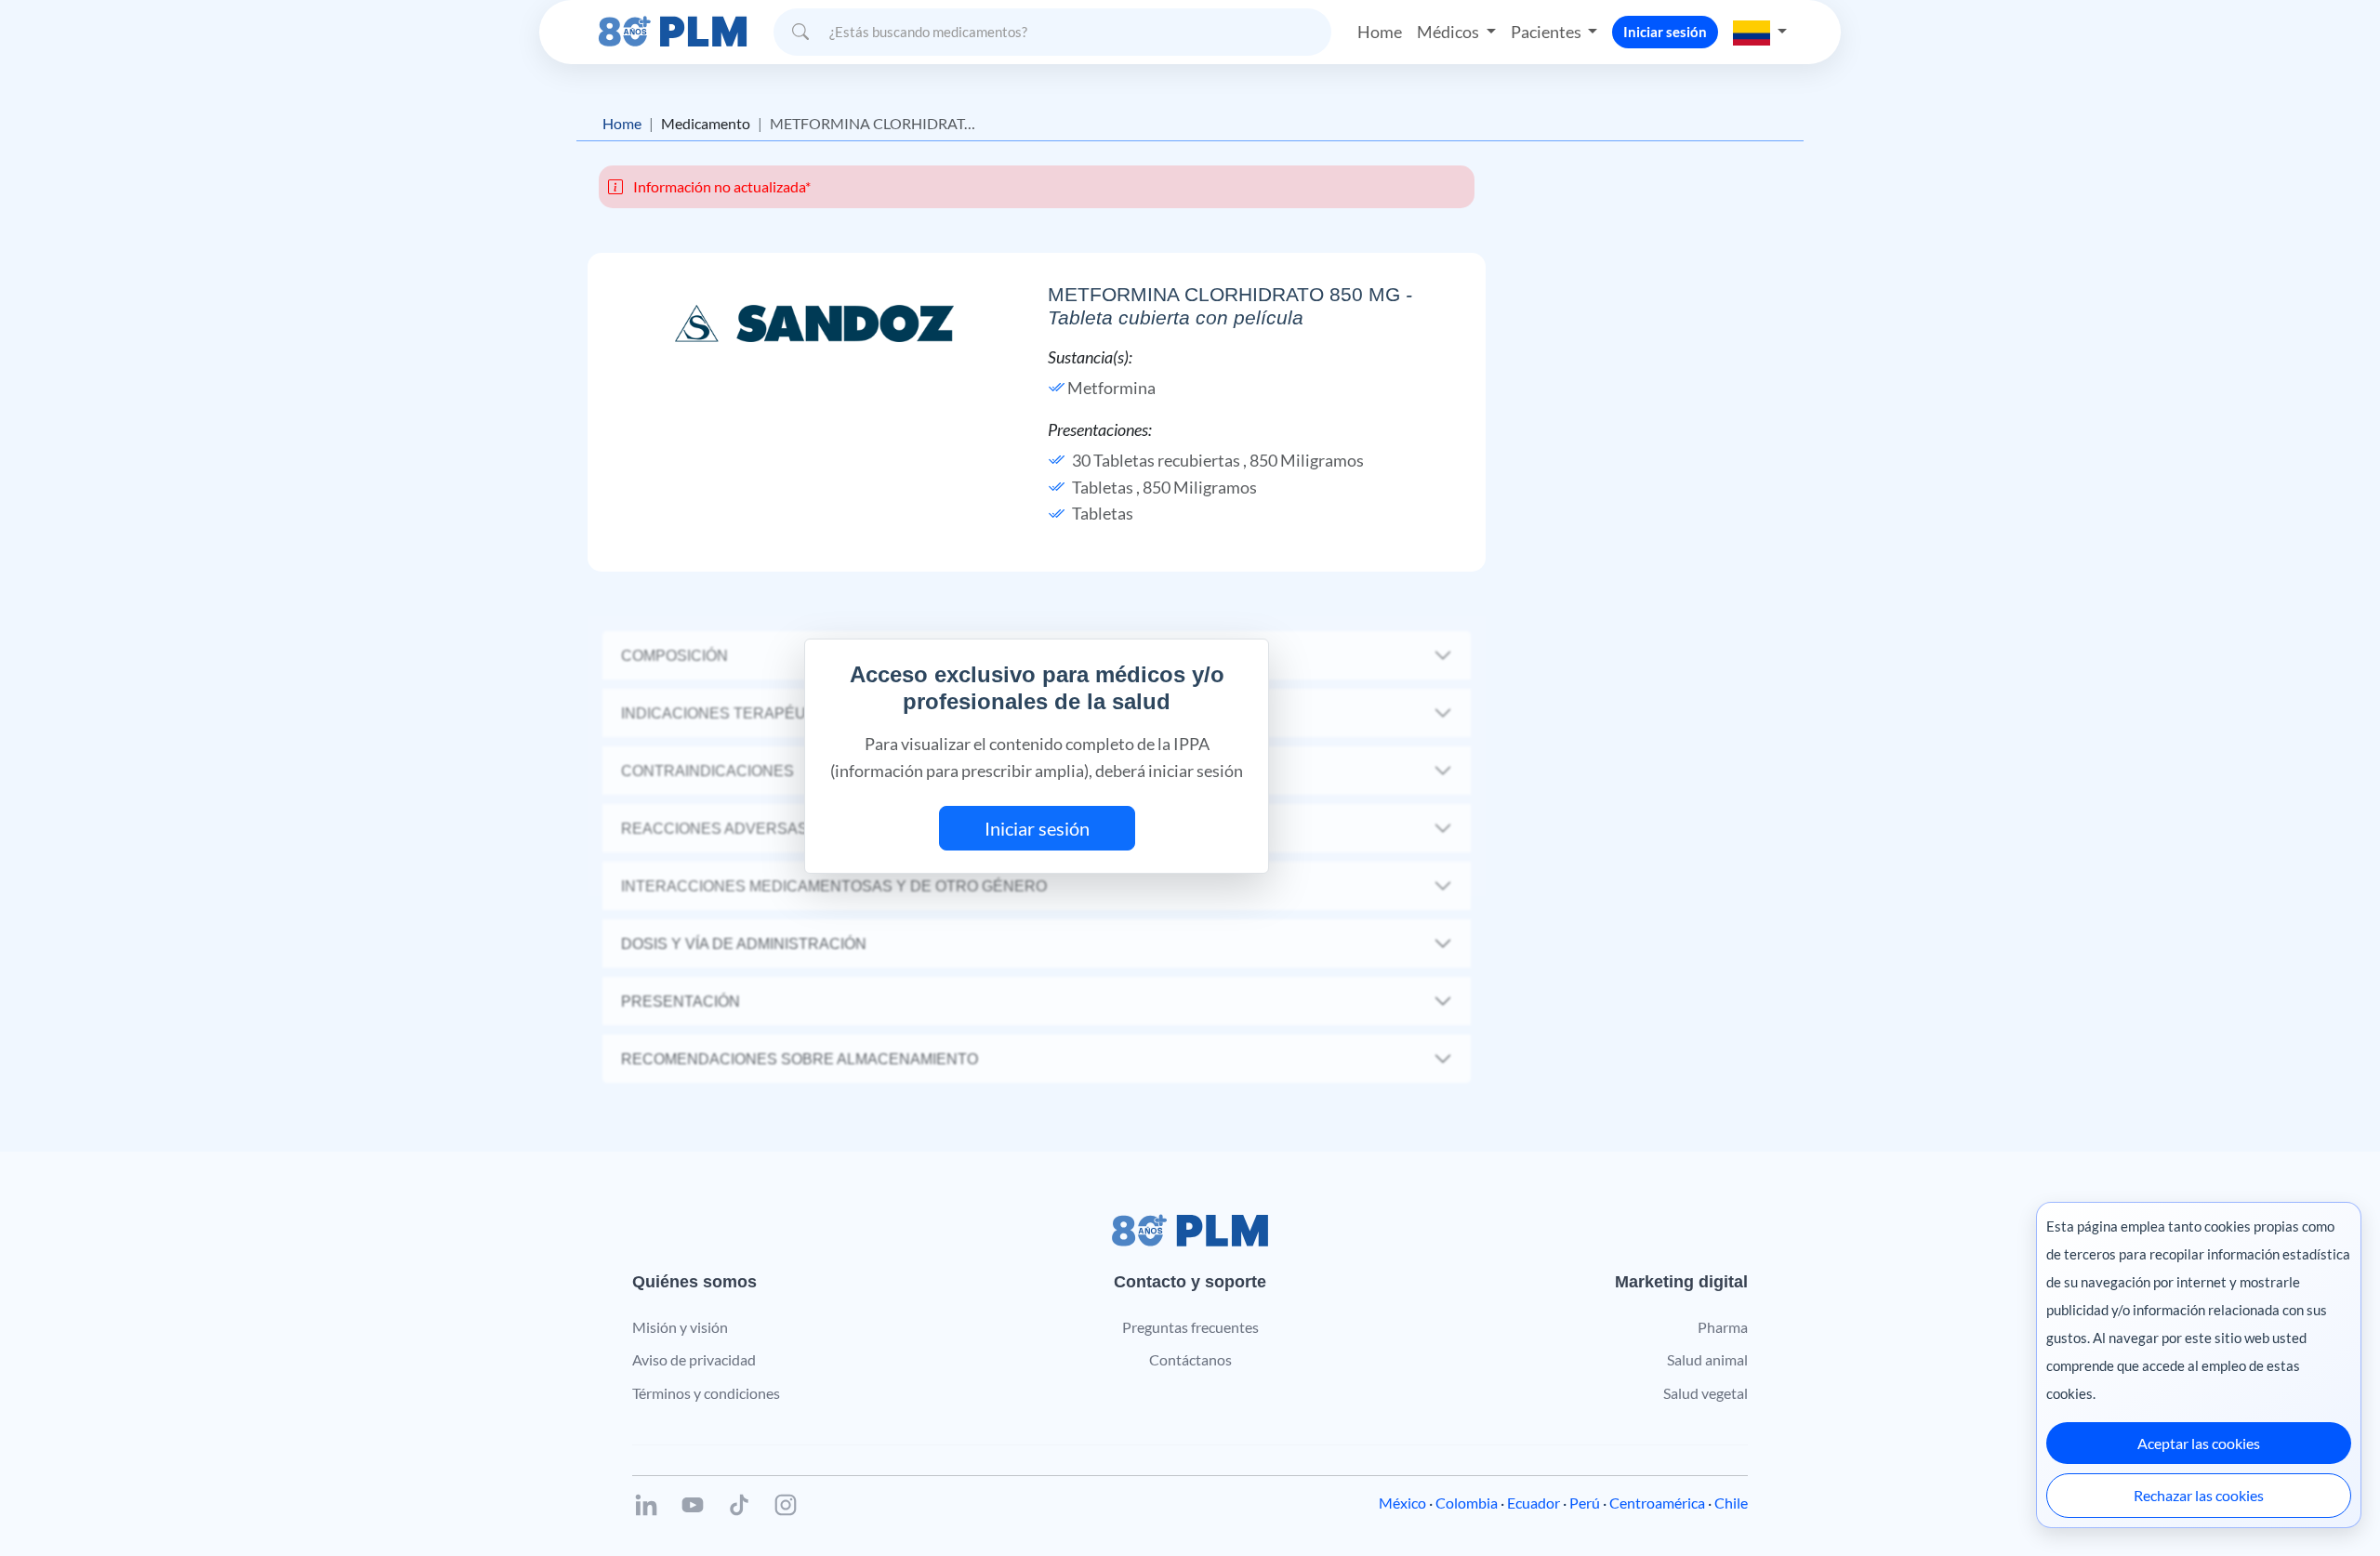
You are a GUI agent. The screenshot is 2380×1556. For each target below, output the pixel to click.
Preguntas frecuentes (1190, 1327)
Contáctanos (1190, 1359)
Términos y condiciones (706, 1393)
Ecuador (1534, 1503)
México (1402, 1503)
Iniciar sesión (1665, 32)
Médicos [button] (1449, 32)
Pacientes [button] (1547, 32)
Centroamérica (1657, 1503)
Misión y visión (680, 1327)
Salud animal (1707, 1359)
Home (1380, 32)
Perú (1585, 1503)
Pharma (1723, 1327)
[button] (1760, 32)
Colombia (1467, 1503)
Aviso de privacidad (694, 1359)
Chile (1731, 1503)
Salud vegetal (1706, 1393)
